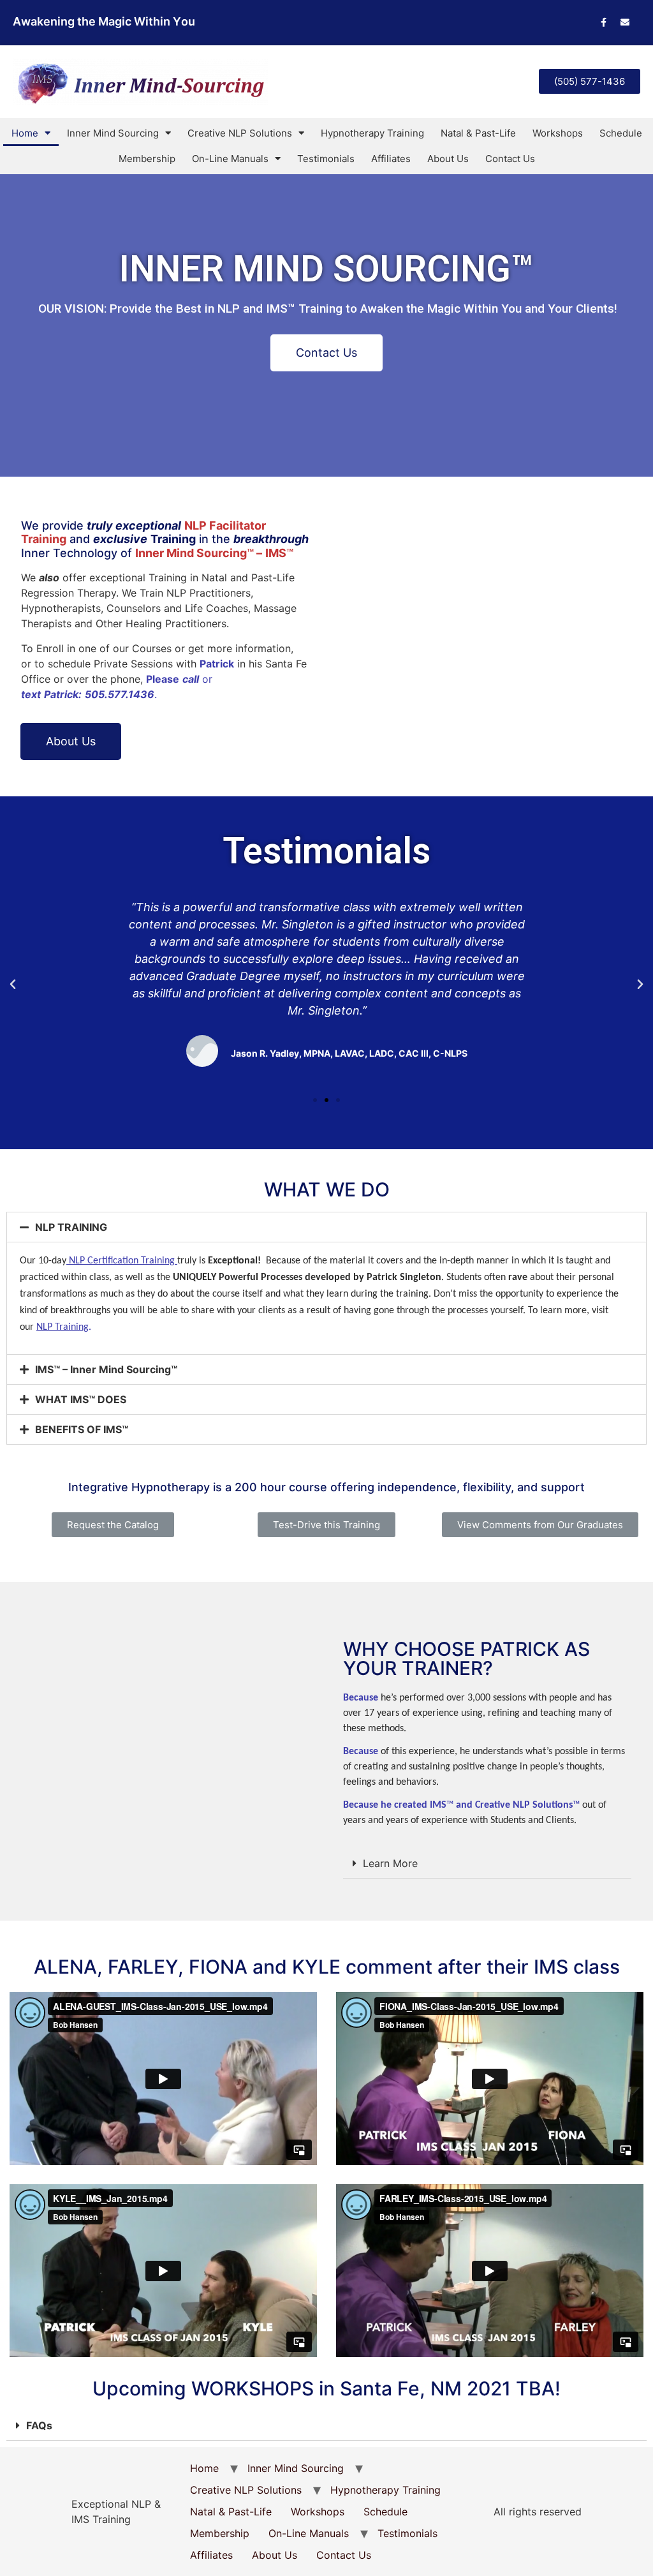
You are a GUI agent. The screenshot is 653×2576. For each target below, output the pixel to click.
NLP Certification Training (122, 1261)
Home (25, 133)
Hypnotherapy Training (372, 133)
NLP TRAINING (71, 1227)
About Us (448, 159)
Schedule (621, 133)
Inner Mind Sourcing (113, 133)
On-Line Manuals (230, 159)
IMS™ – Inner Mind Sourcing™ (106, 1369)
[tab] (326, 1227)
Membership (147, 159)
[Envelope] (625, 22)
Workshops (558, 133)
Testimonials (326, 159)
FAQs (39, 2425)
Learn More (390, 1863)
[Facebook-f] (604, 22)
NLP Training (62, 1327)
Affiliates (391, 159)
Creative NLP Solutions (240, 133)
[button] (590, 81)
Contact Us (510, 159)
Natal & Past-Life (478, 133)
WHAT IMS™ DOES (81, 1399)
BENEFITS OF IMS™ (82, 1429)
